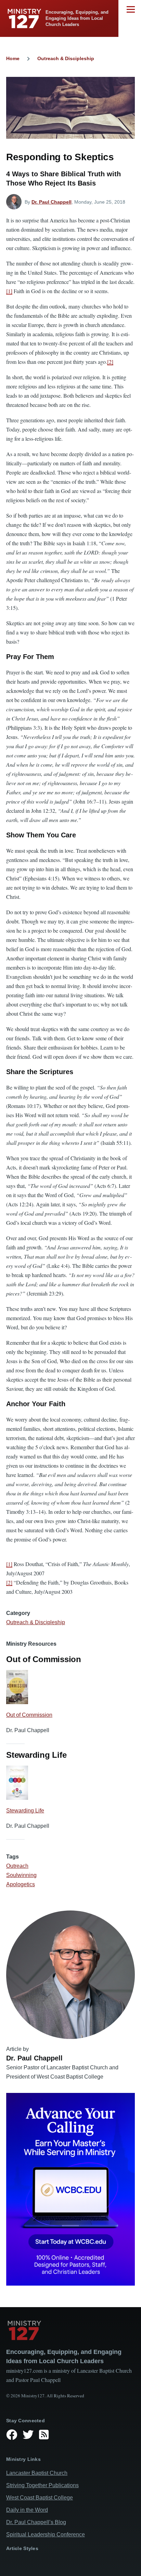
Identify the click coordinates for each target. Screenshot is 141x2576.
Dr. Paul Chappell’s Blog (36, 2522)
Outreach (17, 1866)
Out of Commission (29, 1715)
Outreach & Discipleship (66, 58)
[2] (110, 362)
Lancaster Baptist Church (37, 2473)
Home (13, 58)
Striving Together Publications (42, 2485)
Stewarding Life (25, 1811)
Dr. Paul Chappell (52, 202)
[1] (9, 291)
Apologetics (21, 1884)
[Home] (70, 2330)
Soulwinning (21, 1875)
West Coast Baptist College (40, 2498)
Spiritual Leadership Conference (46, 2534)
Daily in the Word (27, 2510)
